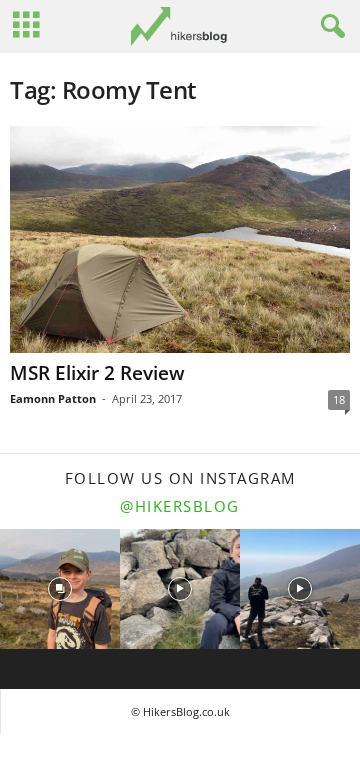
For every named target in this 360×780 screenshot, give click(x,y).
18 (339, 399)
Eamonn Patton (53, 398)
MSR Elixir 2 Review (97, 373)
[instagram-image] (60, 589)
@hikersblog (180, 506)
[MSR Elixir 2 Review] (180, 239)
